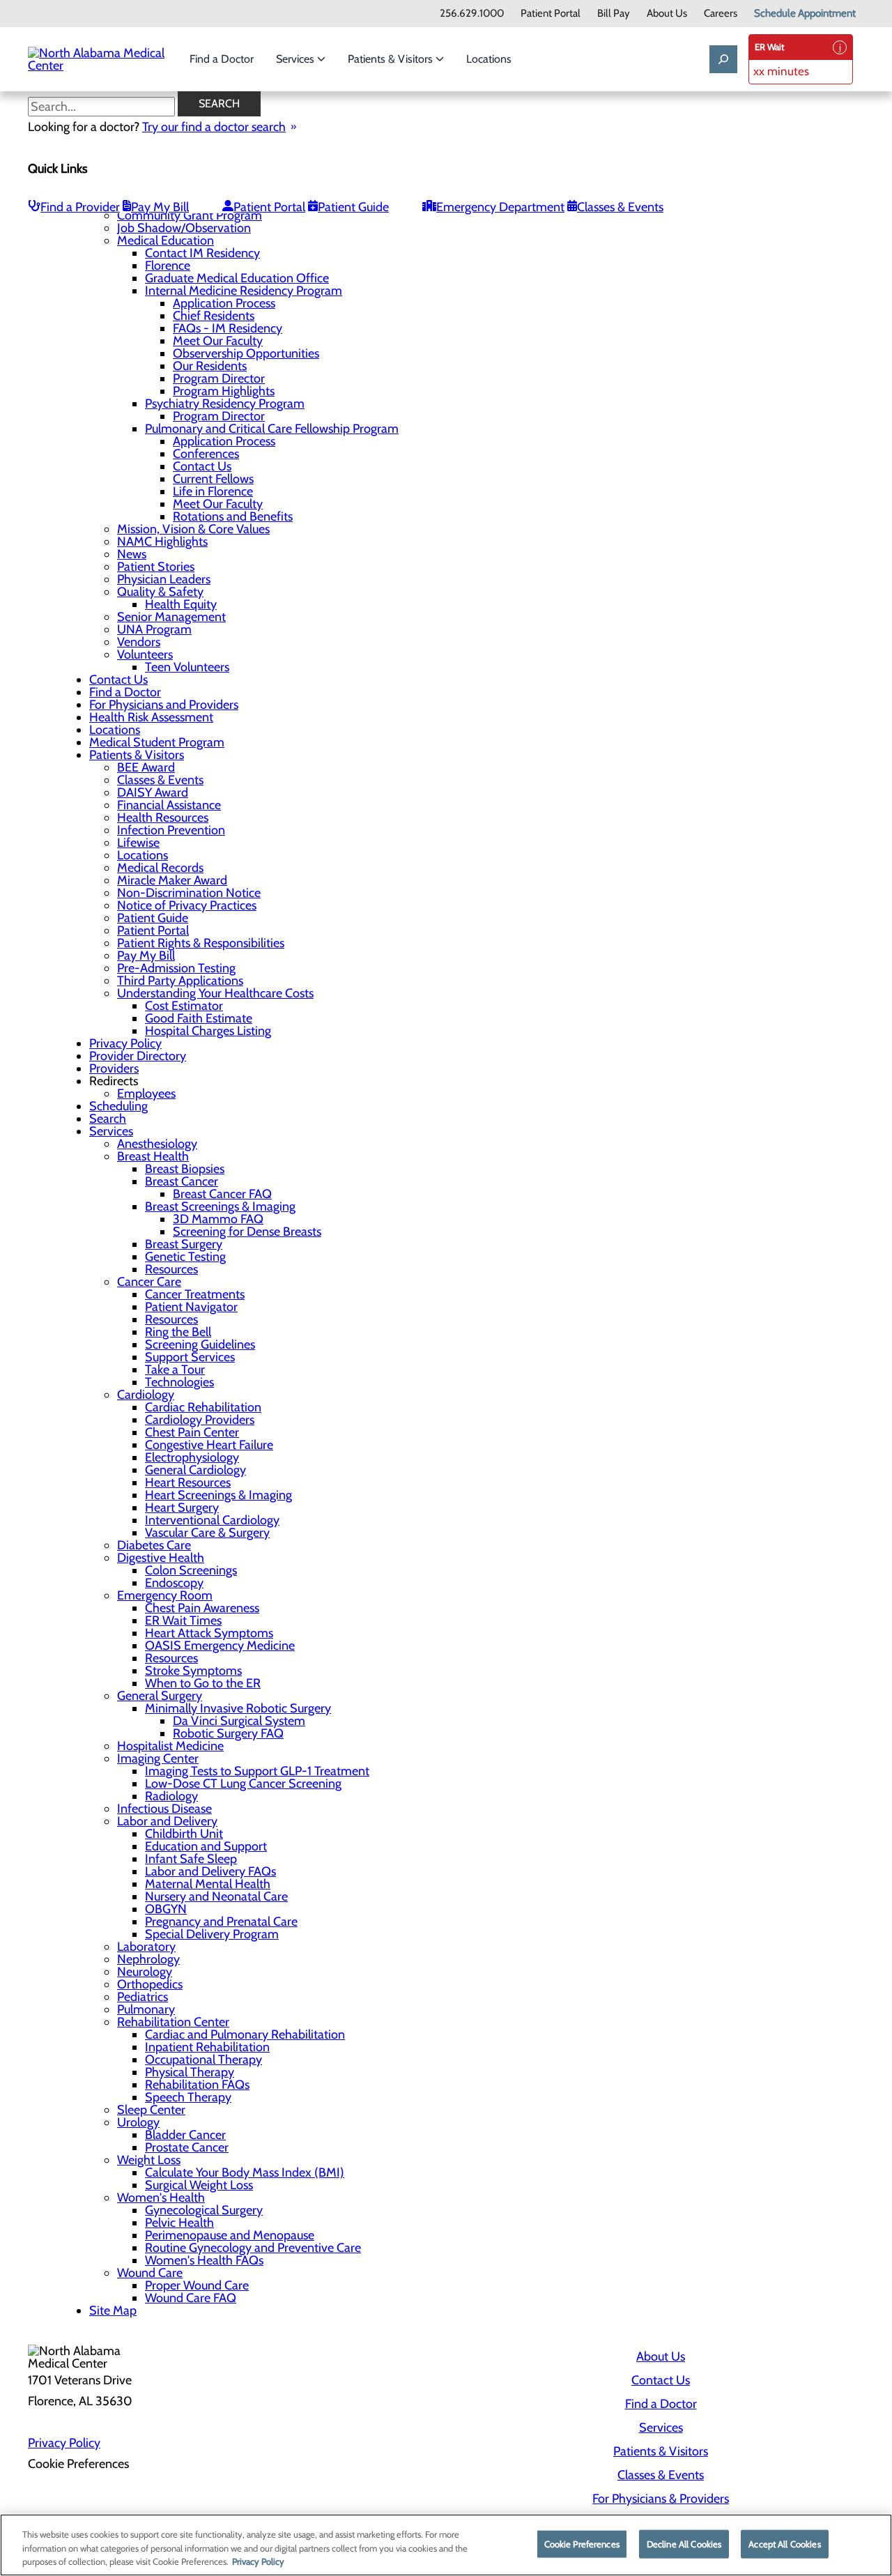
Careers (721, 14)
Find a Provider (80, 207)
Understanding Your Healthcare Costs (215, 993)
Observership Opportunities (246, 353)
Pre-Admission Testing (176, 968)
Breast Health (153, 1156)
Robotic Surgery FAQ (228, 1733)
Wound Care (150, 2273)
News (132, 554)
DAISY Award (153, 792)
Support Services (190, 1357)
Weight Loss (149, 2160)
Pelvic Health (179, 2223)
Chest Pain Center (192, 1432)
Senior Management (171, 617)
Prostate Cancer (187, 2147)
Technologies (179, 1382)
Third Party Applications (180, 981)
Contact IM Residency (202, 253)
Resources (171, 1269)
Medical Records (160, 868)
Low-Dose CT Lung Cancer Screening (243, 1784)
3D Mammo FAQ (218, 1219)
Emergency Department (500, 207)
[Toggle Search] (723, 59)
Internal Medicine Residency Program (244, 291)
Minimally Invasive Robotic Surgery (238, 1708)
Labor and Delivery (167, 1821)
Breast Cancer (182, 1181)
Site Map (113, 2310)
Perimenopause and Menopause (230, 2235)
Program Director (219, 378)
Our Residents (210, 366)
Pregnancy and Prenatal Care (221, 1922)
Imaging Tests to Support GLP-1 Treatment (257, 1771)
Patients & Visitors (392, 59)
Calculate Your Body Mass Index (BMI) (245, 2172)
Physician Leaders (164, 579)
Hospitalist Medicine (170, 1746)
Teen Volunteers (187, 667)
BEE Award (146, 767)
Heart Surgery (182, 1508)
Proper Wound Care (197, 2285)
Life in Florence (213, 491)
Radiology (171, 1796)
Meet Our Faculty (218, 341)
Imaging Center (158, 1758)
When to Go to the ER (203, 1683)
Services (297, 59)
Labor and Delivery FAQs (210, 1871)
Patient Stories (156, 567)
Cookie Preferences (582, 2543)
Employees (146, 1094)
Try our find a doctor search (214, 127)
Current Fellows (213, 479)
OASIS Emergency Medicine (220, 1646)
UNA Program (154, 629)
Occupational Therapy (203, 2060)
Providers (114, 1068)
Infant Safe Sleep (191, 1859)
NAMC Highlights (162, 542)
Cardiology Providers (200, 1420)
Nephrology (148, 1959)
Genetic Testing (185, 1257)
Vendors (139, 642)
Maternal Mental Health (208, 1884)
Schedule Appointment (805, 14)
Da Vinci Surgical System (239, 1721)
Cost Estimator (184, 1006)
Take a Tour (175, 1370)
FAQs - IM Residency (228, 328)
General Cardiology (195, 1470)
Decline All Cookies (684, 2543)
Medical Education (166, 240)
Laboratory (146, 1947)
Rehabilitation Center (173, 2022)
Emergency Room (165, 1595)
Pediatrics (143, 1997)
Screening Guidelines (200, 1344)
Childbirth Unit (184, 1834)
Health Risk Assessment (151, 717)
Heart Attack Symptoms (209, 1633)
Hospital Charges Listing (208, 1031)
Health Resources (163, 818)
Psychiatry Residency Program (225, 404)
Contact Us (202, 466)
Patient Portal (551, 14)
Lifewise (138, 843)
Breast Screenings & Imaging (220, 1206)
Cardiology (146, 1395)
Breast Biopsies (185, 1169)
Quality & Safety (160, 592)
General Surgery (160, 1696)
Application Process (224, 303)
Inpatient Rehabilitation (207, 2047)
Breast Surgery (184, 1244)
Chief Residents (214, 316)
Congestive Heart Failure (209, 1445)
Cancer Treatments (195, 1294)
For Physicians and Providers (164, 705)
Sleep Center (151, 2110)
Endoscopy (174, 1583)
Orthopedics (150, 1984)
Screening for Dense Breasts (247, 1232)
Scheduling (118, 1106)
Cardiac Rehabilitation (203, 1407)
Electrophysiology (192, 1457)
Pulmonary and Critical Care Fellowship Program (272, 429)
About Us (667, 14)
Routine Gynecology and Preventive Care (253, 2248)
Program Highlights (224, 391)
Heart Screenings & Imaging (218, 1495)
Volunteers (145, 654)
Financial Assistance (169, 805)
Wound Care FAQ (191, 2298)
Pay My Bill (160, 207)
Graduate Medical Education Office (237, 278)
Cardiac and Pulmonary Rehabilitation (245, 2034)
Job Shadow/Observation (184, 228)
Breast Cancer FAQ (222, 1194)
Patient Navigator (191, 1307)
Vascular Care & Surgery (207, 1533)
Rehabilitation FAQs (197, 2085)
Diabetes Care (154, 1545)
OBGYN (166, 1909)
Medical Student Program (157, 742)
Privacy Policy (125, 1043)
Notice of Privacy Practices (187, 905)
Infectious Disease (164, 1809)
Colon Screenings (191, 1570)
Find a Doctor (222, 59)
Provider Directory (138, 1056)
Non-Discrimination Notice (189, 893)
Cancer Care (149, 1282)
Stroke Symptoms (193, 1671)
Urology (138, 2122)
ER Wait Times (183, 1620)
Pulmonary (146, 2009)
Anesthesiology (157, 1144)
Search (219, 103)
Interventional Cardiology (212, 1520)
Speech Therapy (188, 2097)
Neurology (145, 1972)
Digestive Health (161, 1558)
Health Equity (181, 604)
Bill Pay (614, 14)
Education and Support (206, 1846)
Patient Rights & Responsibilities (201, 943)
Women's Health (161, 2198)
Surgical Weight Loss (199, 2185)
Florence (168, 266)
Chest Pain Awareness (202, 1608)
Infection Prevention (171, 830)
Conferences (206, 454)
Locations (489, 59)
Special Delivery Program (212, 1934)
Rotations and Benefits (233, 516)
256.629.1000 (472, 14)
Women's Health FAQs (204, 2260)
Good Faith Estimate (199, 1018)
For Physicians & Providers (661, 2499)
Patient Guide (353, 207)
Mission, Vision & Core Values (193, 529)
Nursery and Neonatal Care (216, 1896)
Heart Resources (188, 1482)
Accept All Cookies (784, 2543)
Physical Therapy (190, 2072)
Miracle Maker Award (172, 880)
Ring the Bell (178, 1332)
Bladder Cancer (185, 2135)
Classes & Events (620, 207)
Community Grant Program (190, 215)
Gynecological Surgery (204, 2210)
